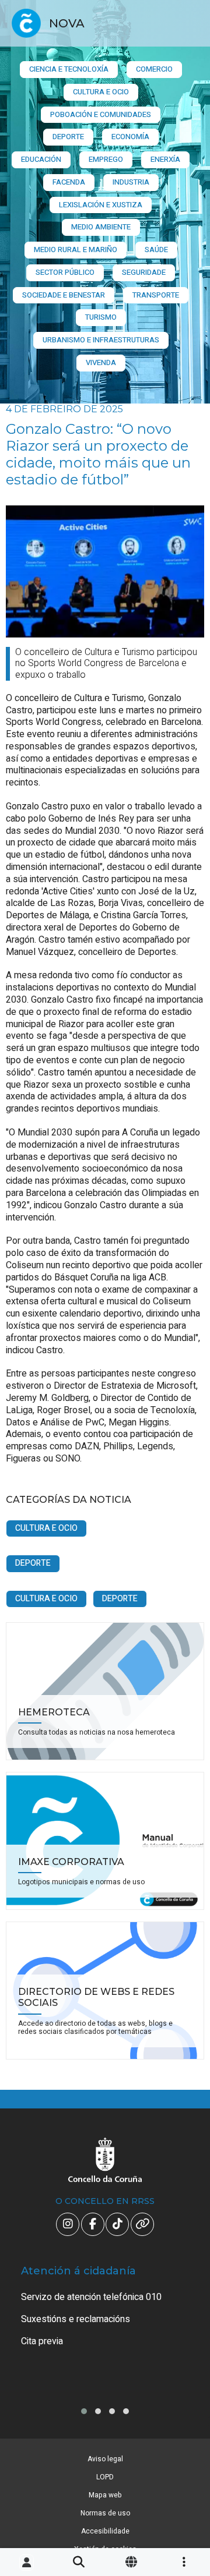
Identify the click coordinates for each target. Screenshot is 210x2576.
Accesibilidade (105, 2531)
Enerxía (165, 159)
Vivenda (101, 362)
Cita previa (42, 2341)
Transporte (156, 295)
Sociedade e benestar (64, 295)
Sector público (65, 272)
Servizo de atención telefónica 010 (91, 2297)
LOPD (105, 2477)
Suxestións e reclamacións (76, 2319)
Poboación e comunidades (101, 114)
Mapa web (105, 2495)
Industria (131, 182)
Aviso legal (105, 2459)
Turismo (101, 317)
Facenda (69, 182)
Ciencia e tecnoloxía (69, 69)
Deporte (68, 137)
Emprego (106, 159)
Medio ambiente (101, 227)
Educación (41, 159)
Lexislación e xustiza (101, 205)
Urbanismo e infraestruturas (101, 340)
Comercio (154, 69)
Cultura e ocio (101, 92)
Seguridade (144, 272)
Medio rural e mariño (76, 250)
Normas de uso (105, 2513)
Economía (130, 137)
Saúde (156, 250)
